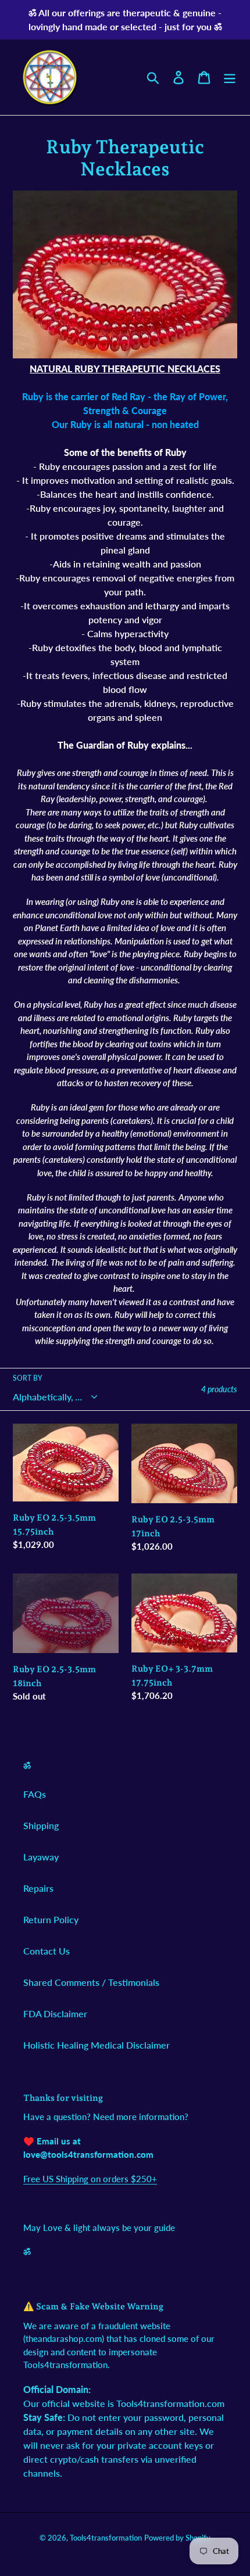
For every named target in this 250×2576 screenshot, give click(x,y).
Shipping (41, 1825)
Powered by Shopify (177, 2538)
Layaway (41, 1857)
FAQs (35, 1794)
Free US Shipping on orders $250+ (90, 2179)
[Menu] (230, 77)
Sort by (28, 1378)
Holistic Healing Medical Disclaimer (97, 2045)
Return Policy (51, 1919)
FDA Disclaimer (55, 2013)
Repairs (38, 1888)
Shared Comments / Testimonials (91, 1982)
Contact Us (47, 1951)
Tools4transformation (106, 2538)
